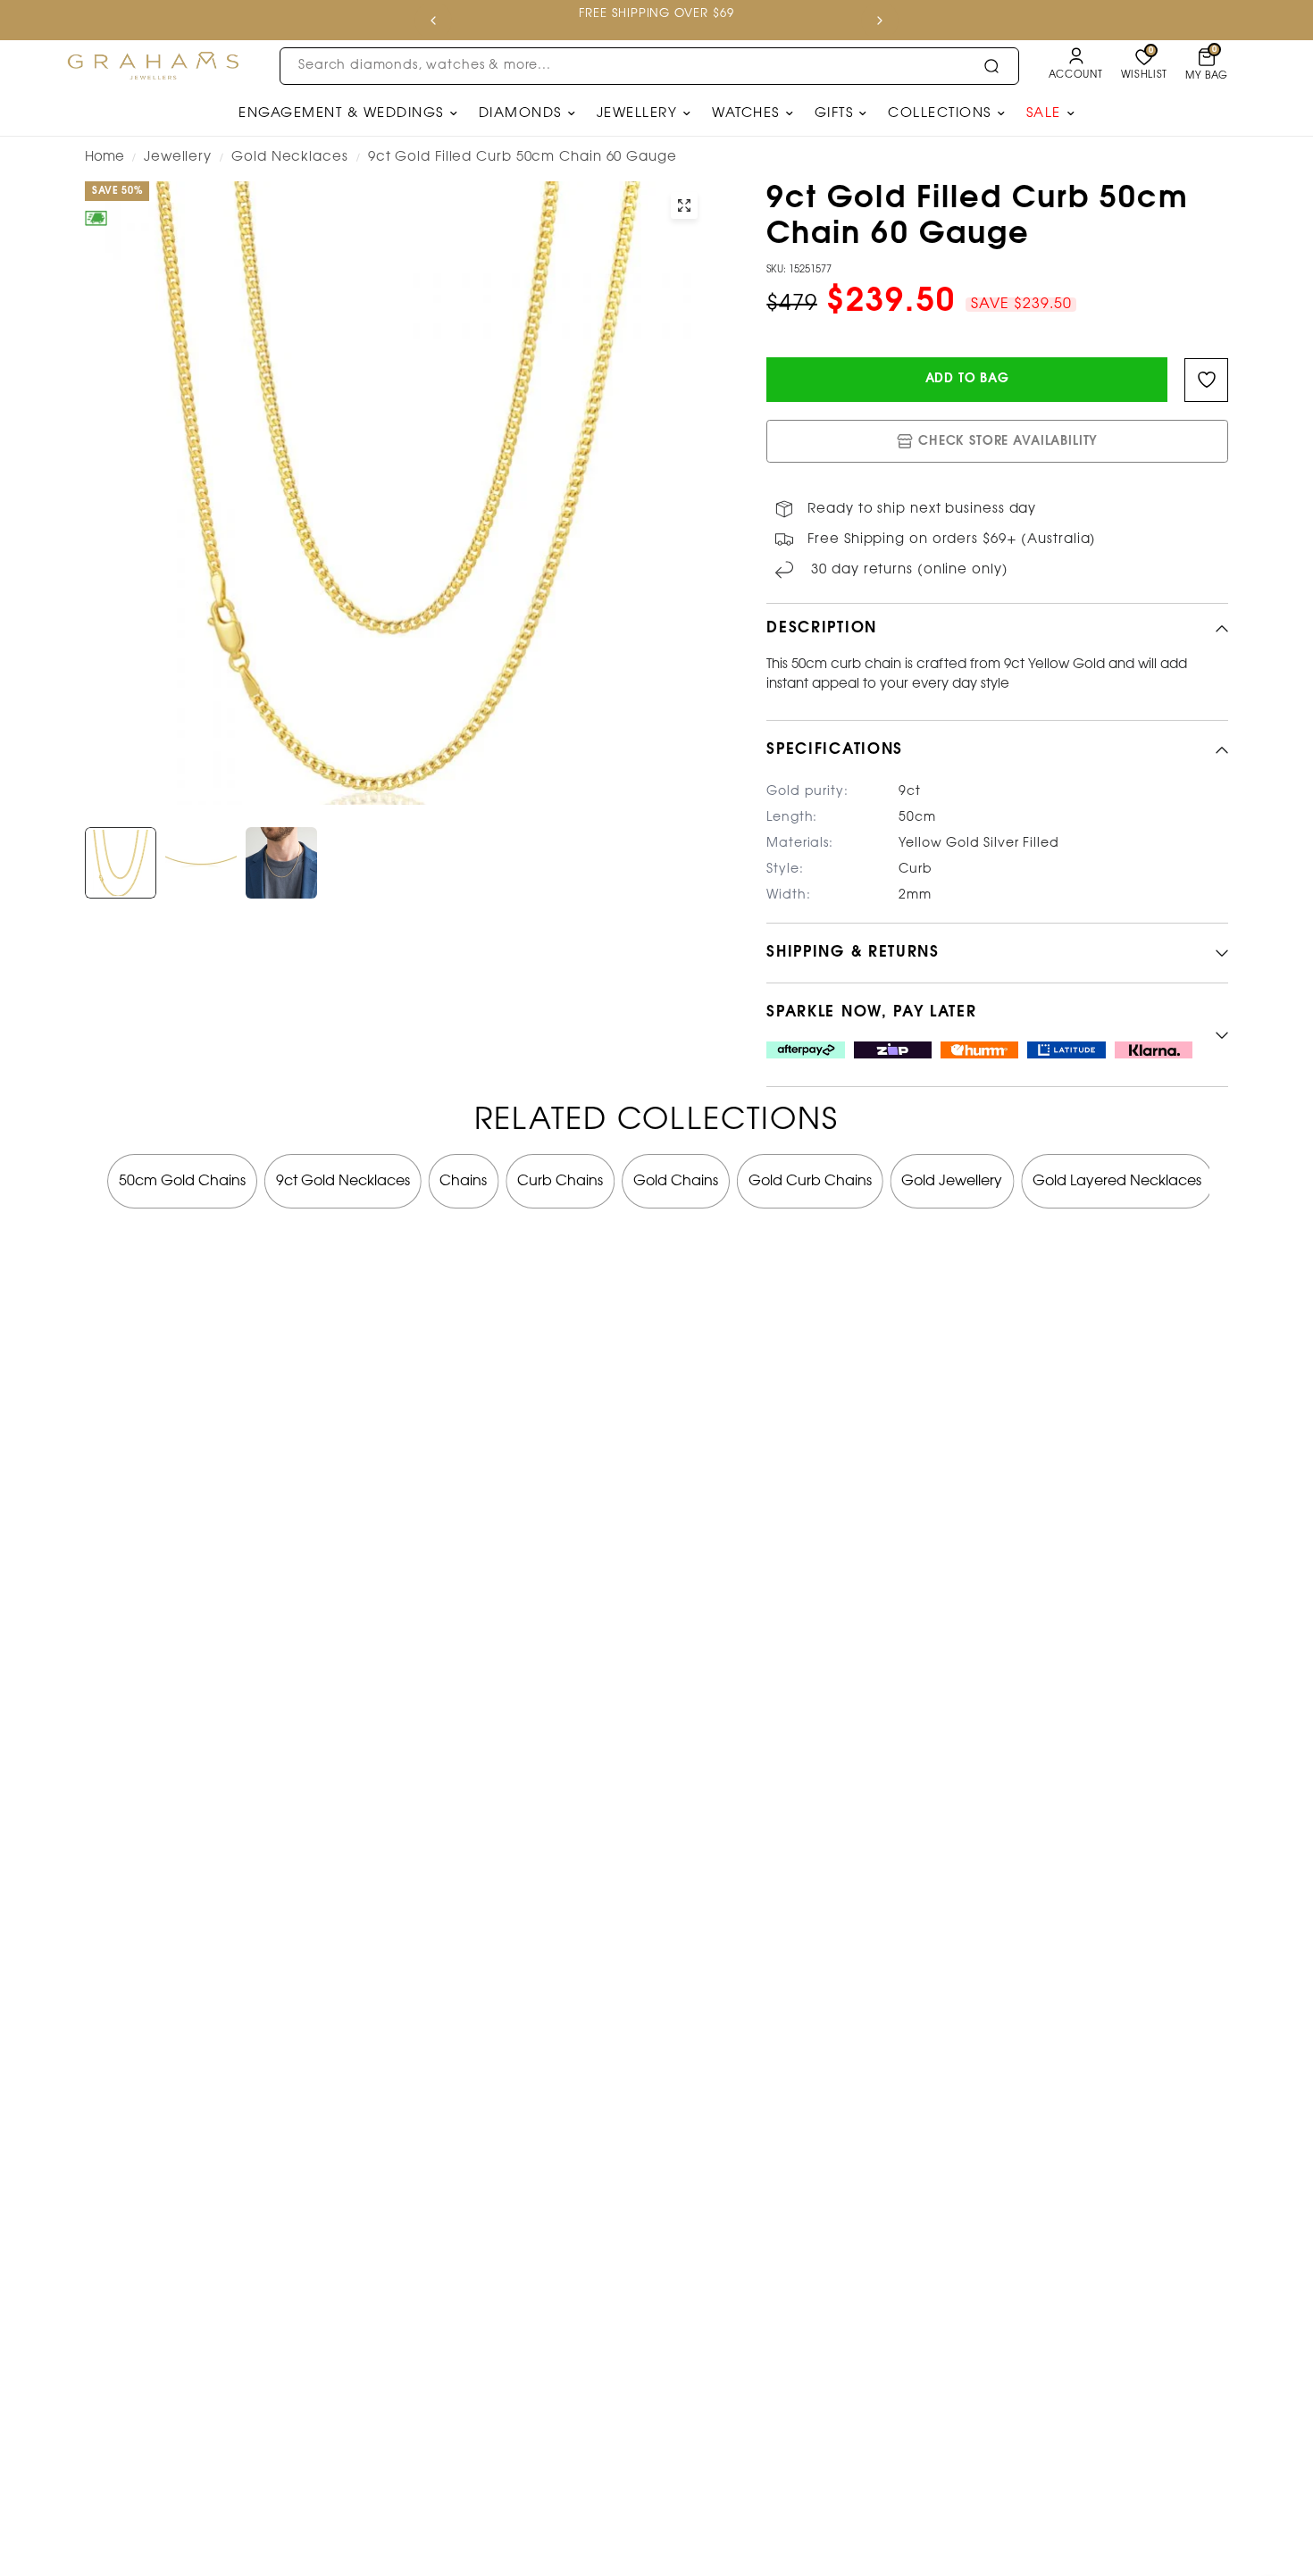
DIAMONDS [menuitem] (520, 113)
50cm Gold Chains (182, 1181)
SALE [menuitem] (1044, 113)
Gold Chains (676, 1181)
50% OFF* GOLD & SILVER (613, 14)
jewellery (178, 157)
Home (105, 157)
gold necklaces (290, 157)
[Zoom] (684, 205)
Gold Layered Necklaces (1117, 1181)
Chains (463, 1181)
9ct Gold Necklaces (343, 1181)
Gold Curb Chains (810, 1181)
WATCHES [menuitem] (746, 113)
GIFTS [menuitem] (834, 113)
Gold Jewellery (952, 1181)
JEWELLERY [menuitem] (637, 113)
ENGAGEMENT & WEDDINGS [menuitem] (341, 113)
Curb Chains (560, 1181)
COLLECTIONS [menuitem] (940, 113)
